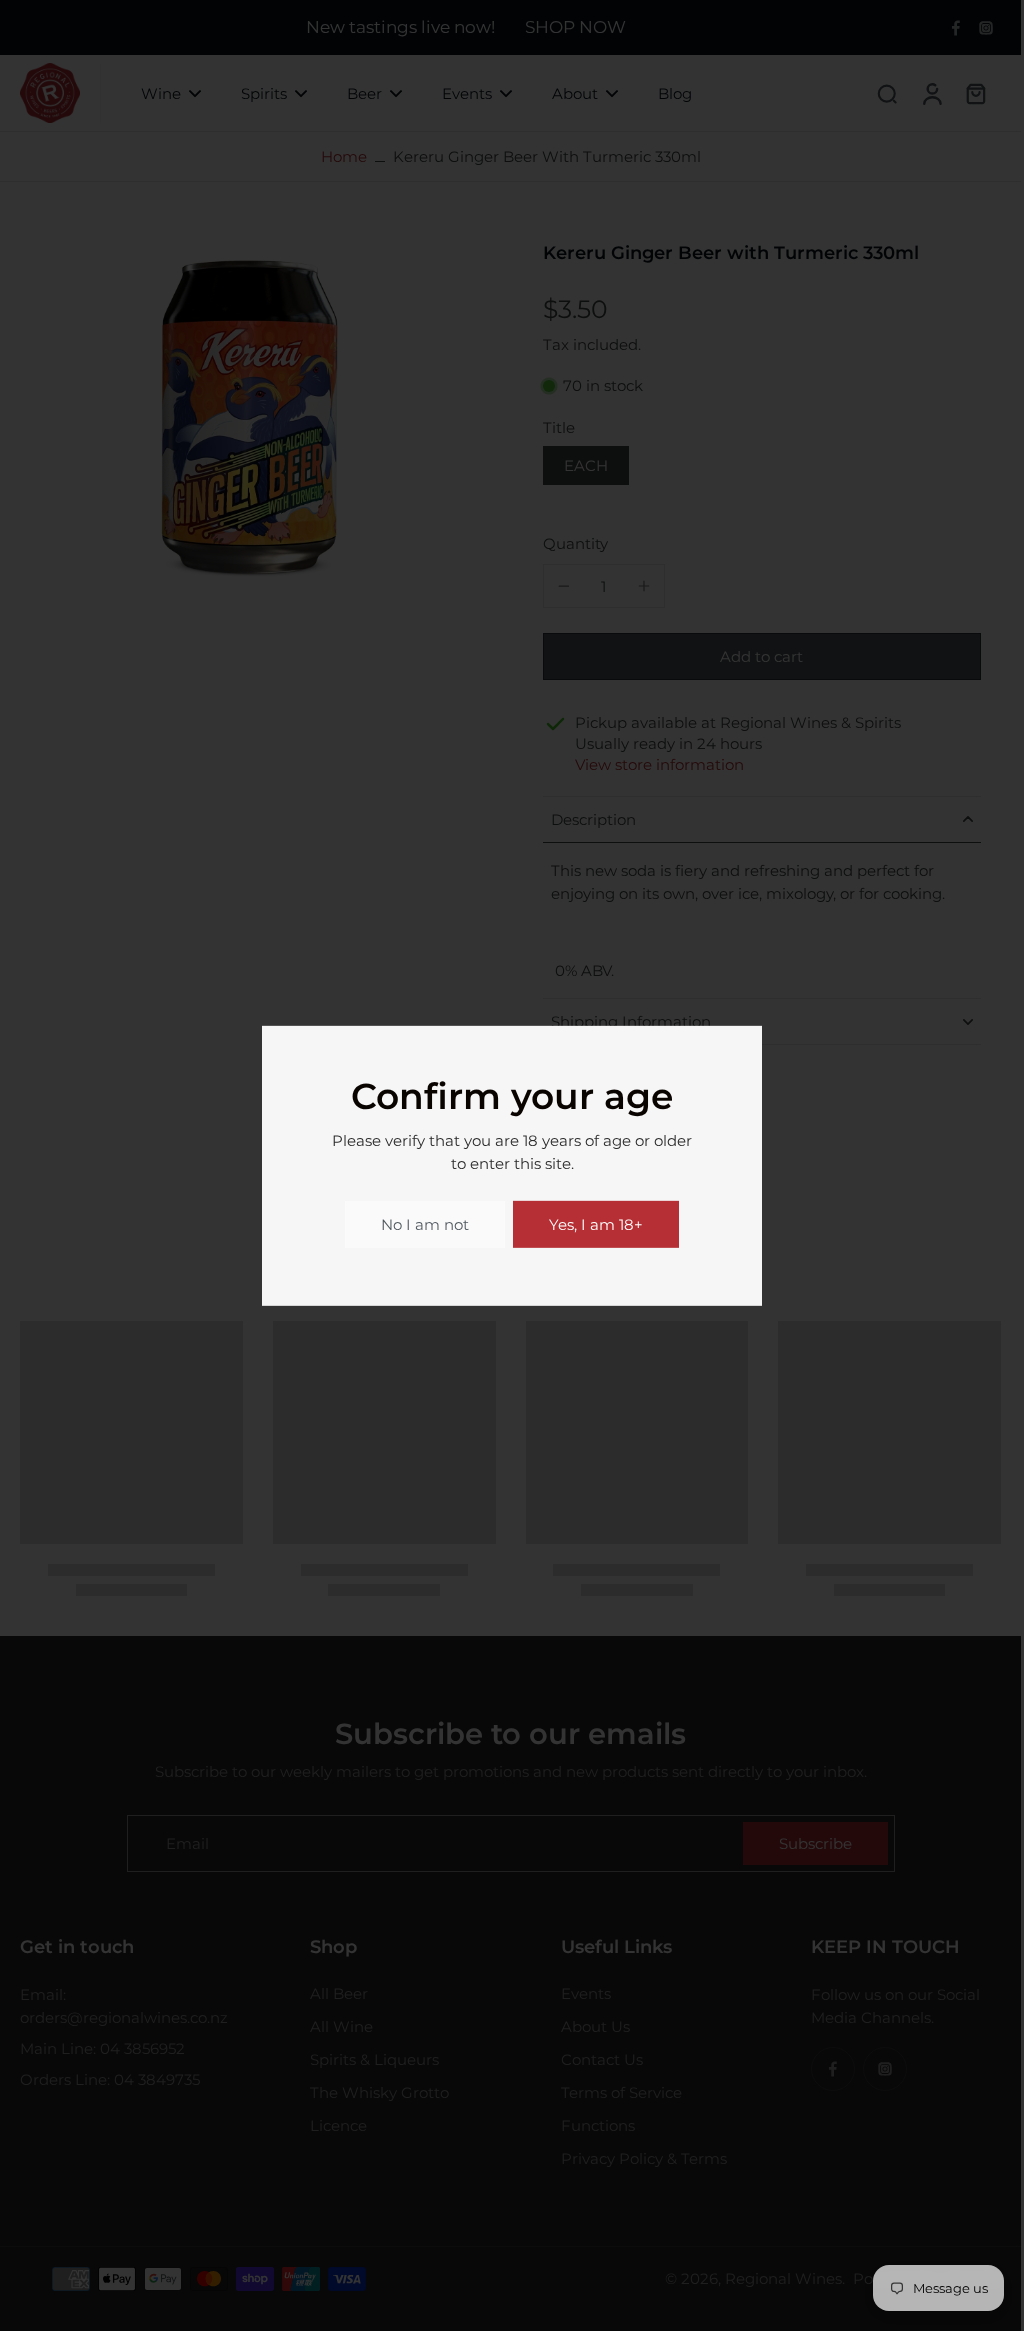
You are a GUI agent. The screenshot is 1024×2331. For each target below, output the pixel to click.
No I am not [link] (425, 1224)
